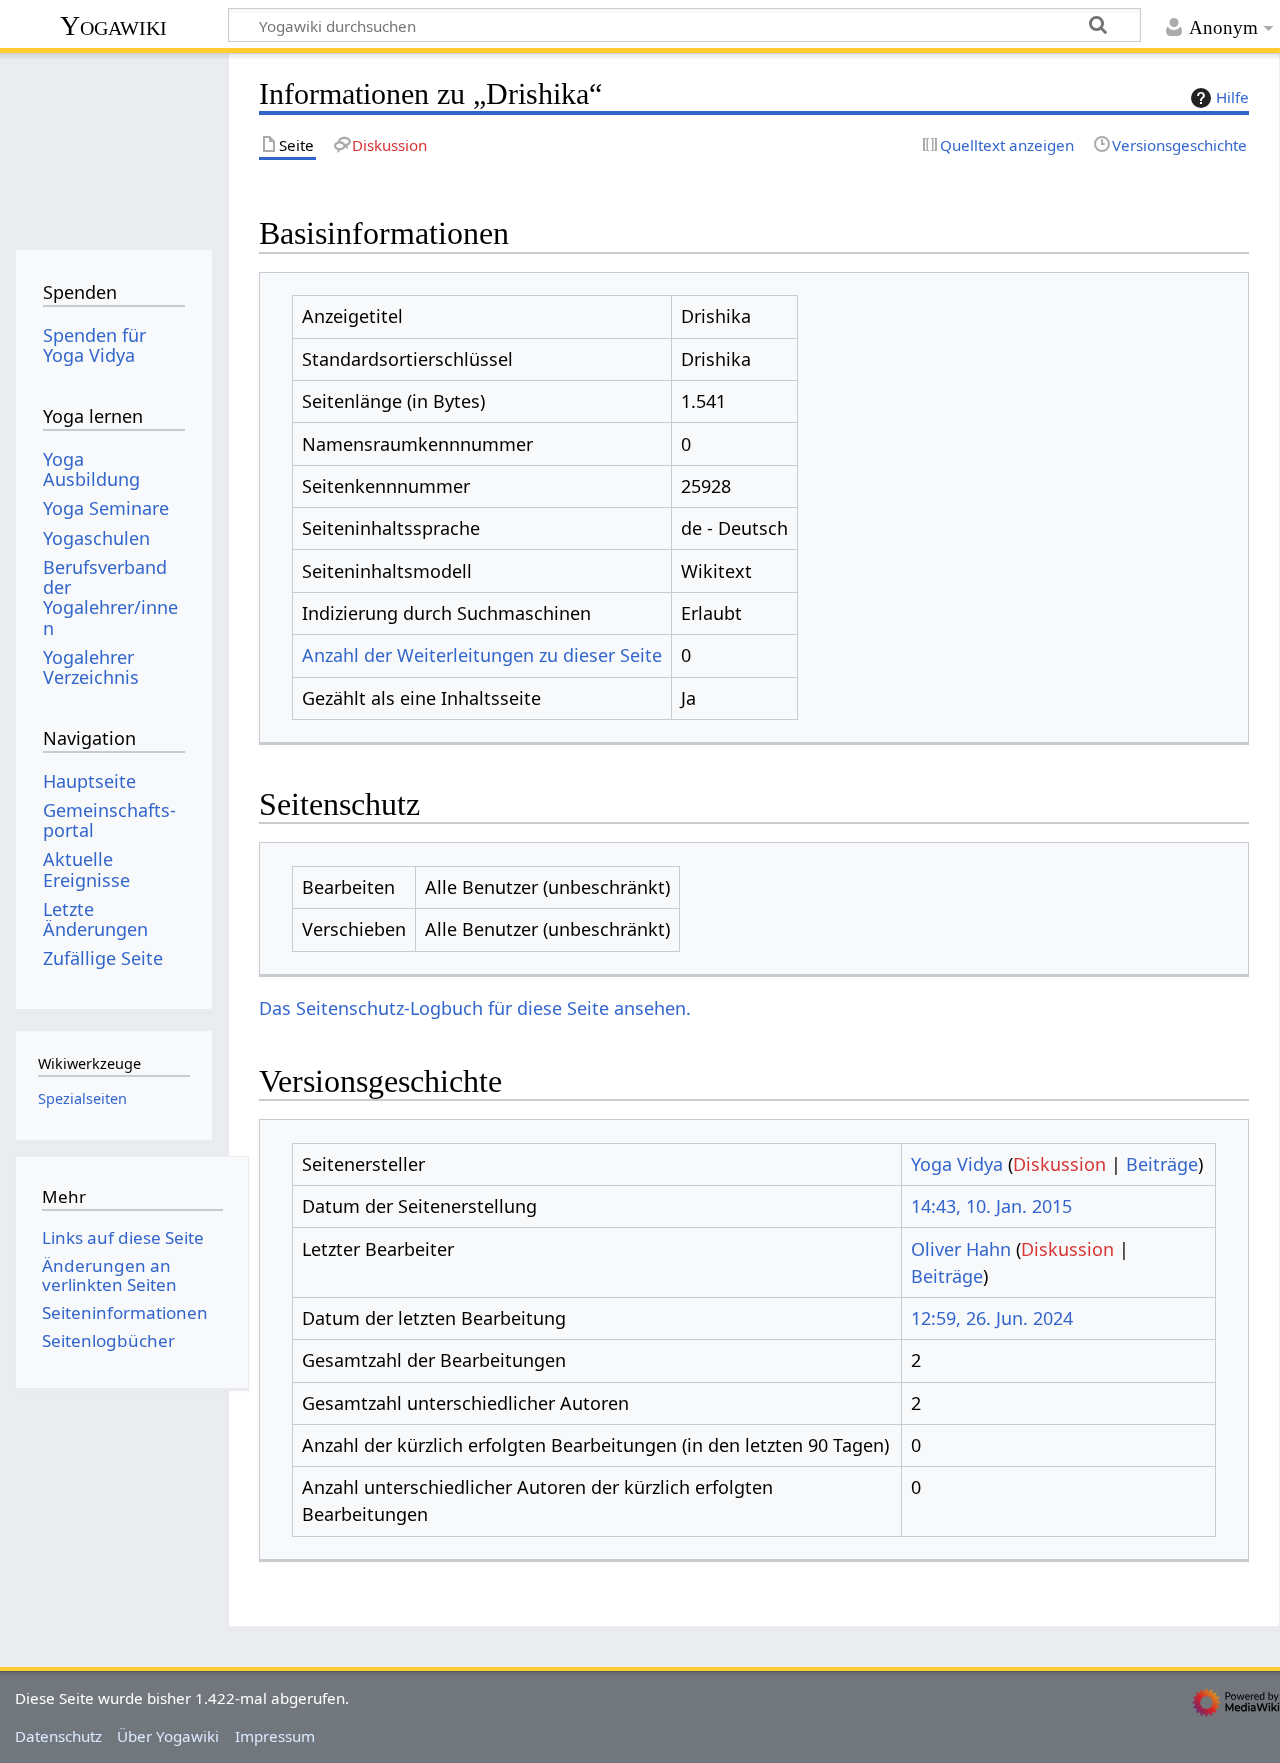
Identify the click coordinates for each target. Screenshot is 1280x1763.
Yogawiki (113, 25)
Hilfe (1232, 97)
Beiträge (1162, 1164)
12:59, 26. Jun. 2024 (992, 1318)
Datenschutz (58, 1736)
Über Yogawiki (168, 1736)
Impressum (275, 1736)
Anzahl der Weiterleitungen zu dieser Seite (482, 655)
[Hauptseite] (113, 147)
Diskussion (1059, 1164)
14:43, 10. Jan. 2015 (991, 1206)
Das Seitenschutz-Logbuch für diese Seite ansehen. (475, 1008)
